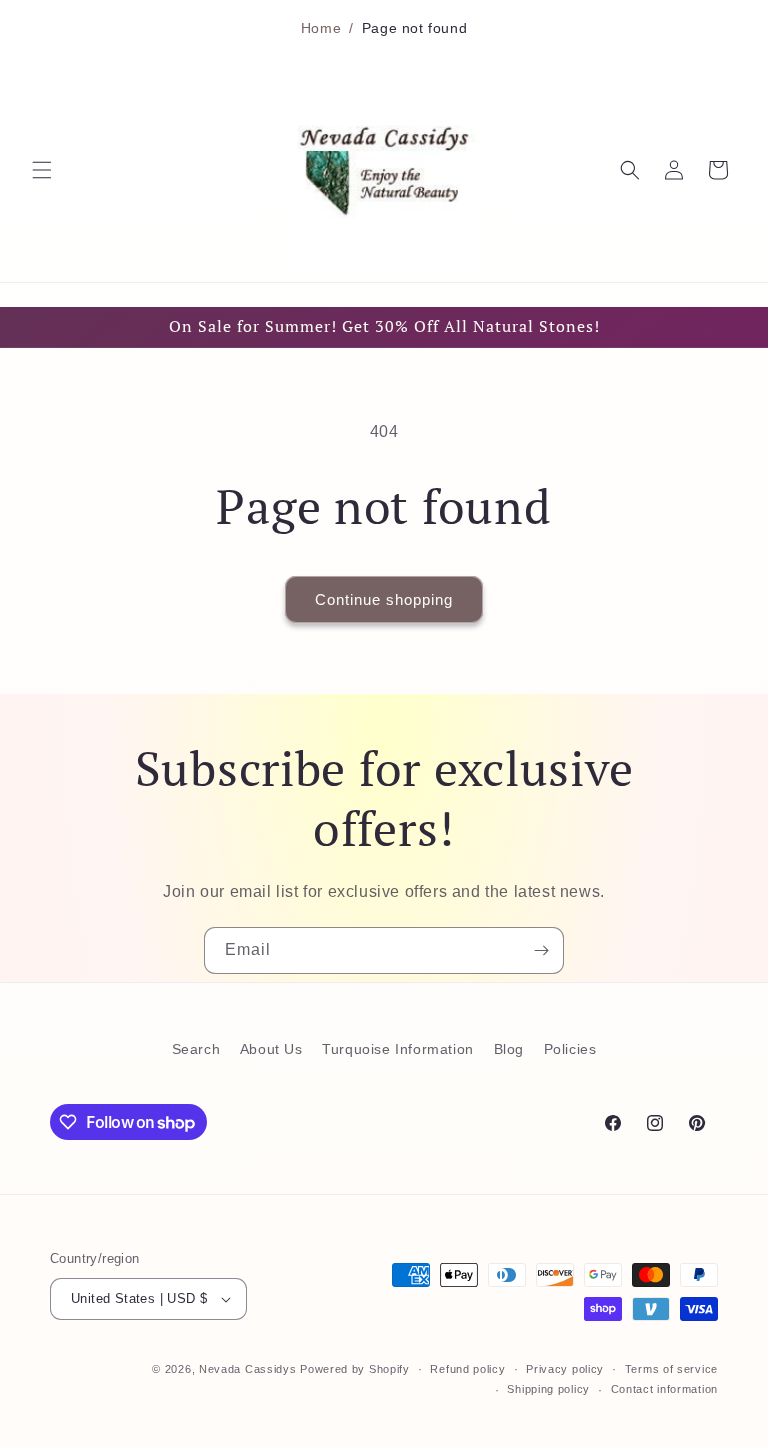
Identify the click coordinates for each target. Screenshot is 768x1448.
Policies (570, 1049)
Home (321, 28)
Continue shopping (384, 599)
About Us (271, 1049)
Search (196, 1049)
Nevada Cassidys (248, 1369)
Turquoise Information (398, 1049)
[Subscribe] (541, 950)
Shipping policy (548, 1389)
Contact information (664, 1389)
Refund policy (467, 1369)
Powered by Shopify (355, 1369)
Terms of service (671, 1369)
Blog (509, 1049)
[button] (42, 170)
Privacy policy (565, 1369)
